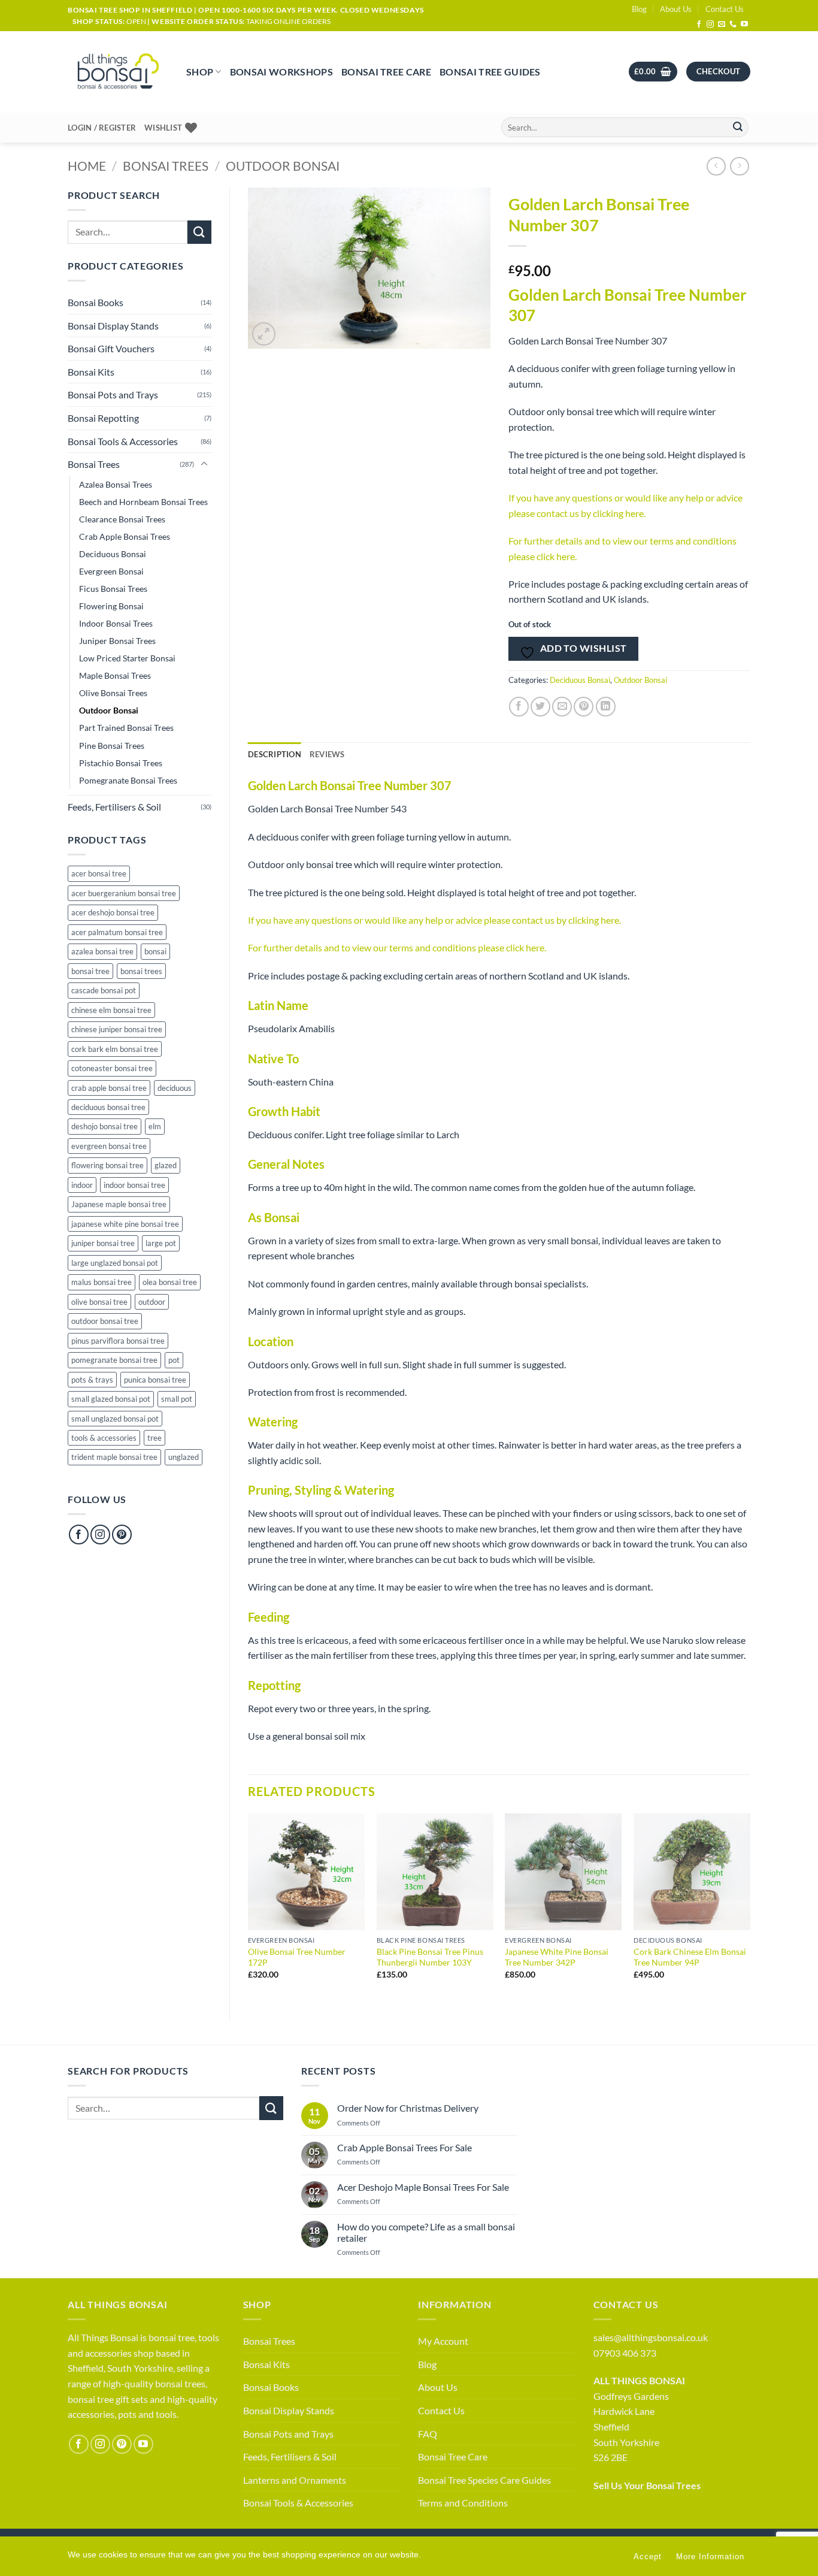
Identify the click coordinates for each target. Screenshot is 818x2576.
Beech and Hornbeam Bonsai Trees (143, 502)
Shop (200, 72)
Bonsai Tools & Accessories (123, 441)
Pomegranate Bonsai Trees (128, 780)
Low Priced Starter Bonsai (127, 658)
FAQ (428, 2434)
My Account (443, 2341)
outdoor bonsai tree (105, 1321)
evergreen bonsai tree (109, 1146)
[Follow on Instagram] (710, 25)
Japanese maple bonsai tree (119, 1204)
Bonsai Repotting (103, 418)
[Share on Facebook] (519, 707)
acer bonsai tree (99, 873)
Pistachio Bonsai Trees (121, 763)
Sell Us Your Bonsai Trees (647, 2485)
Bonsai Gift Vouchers (111, 348)
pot (174, 1360)
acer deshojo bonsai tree (113, 912)
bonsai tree (90, 971)
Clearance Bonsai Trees (122, 519)
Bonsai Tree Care (386, 72)
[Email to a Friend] (562, 707)
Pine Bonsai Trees (112, 746)
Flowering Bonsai (111, 606)
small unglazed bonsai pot (115, 1419)
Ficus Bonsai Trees (113, 589)
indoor (82, 1185)
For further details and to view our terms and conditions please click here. (397, 947)
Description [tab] (275, 754)
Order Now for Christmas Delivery (408, 2108)
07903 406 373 (625, 2353)
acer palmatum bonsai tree (117, 932)
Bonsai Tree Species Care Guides (484, 2480)
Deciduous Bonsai (113, 554)
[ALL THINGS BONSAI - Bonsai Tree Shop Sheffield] (118, 72)
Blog (639, 9)
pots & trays (92, 1380)
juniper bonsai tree (103, 1243)
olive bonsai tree (99, 1302)
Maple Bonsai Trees (115, 675)
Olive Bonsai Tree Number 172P (297, 1957)
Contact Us (725, 9)
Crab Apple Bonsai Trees (125, 536)
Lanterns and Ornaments (295, 2480)
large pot (161, 1243)
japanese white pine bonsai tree (125, 1224)
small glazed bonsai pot (111, 1399)
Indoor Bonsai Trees (116, 623)
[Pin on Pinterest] (584, 707)
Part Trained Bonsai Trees (126, 728)
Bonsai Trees (166, 166)
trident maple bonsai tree (114, 1457)
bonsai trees (141, 971)
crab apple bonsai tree (109, 1088)
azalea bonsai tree (102, 951)
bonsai (155, 951)
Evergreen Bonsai (111, 571)
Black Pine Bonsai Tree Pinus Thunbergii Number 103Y (430, 1957)
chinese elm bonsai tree (111, 1010)
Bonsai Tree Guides (490, 72)
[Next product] (716, 166)
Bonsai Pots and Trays (113, 394)
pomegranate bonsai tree (114, 1360)
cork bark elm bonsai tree (115, 1049)
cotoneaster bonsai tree (112, 1068)
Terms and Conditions (463, 2503)
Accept (648, 2557)
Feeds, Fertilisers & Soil (114, 807)
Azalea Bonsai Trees (116, 484)
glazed (166, 1165)
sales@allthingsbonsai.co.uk (651, 2337)
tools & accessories (104, 1438)
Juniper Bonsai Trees (117, 641)
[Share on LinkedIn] (606, 707)
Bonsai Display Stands (113, 326)
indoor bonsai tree (134, 1185)
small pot (177, 1399)
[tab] (327, 754)
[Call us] (733, 25)
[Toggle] (204, 464)
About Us (676, 9)
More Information (710, 2557)
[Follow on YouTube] (744, 25)
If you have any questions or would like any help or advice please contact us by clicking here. (434, 920)
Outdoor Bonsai (283, 166)
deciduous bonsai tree (108, 1107)
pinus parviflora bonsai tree (118, 1341)
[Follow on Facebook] (699, 25)
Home (87, 166)
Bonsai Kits (91, 372)
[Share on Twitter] (540, 707)
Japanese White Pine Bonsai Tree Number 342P (557, 1957)
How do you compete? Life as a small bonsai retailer (426, 2232)
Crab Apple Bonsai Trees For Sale (405, 2147)
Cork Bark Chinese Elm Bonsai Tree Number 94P (690, 1957)
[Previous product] (739, 166)
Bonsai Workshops (281, 72)
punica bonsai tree (155, 1380)
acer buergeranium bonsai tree (124, 893)
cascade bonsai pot (104, 990)
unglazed (184, 1457)
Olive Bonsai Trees (113, 693)
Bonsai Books (96, 302)
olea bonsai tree (170, 1282)
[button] (653, 72)
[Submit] (738, 128)
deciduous (175, 1088)
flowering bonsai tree (107, 1165)
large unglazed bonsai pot (115, 1263)
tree (154, 1438)
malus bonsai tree (102, 1282)
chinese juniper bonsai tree (117, 1029)
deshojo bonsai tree (104, 1126)
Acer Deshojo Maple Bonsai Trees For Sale (423, 2187)
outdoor (152, 1302)
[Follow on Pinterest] (122, 1535)
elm (155, 1126)
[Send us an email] (722, 25)
